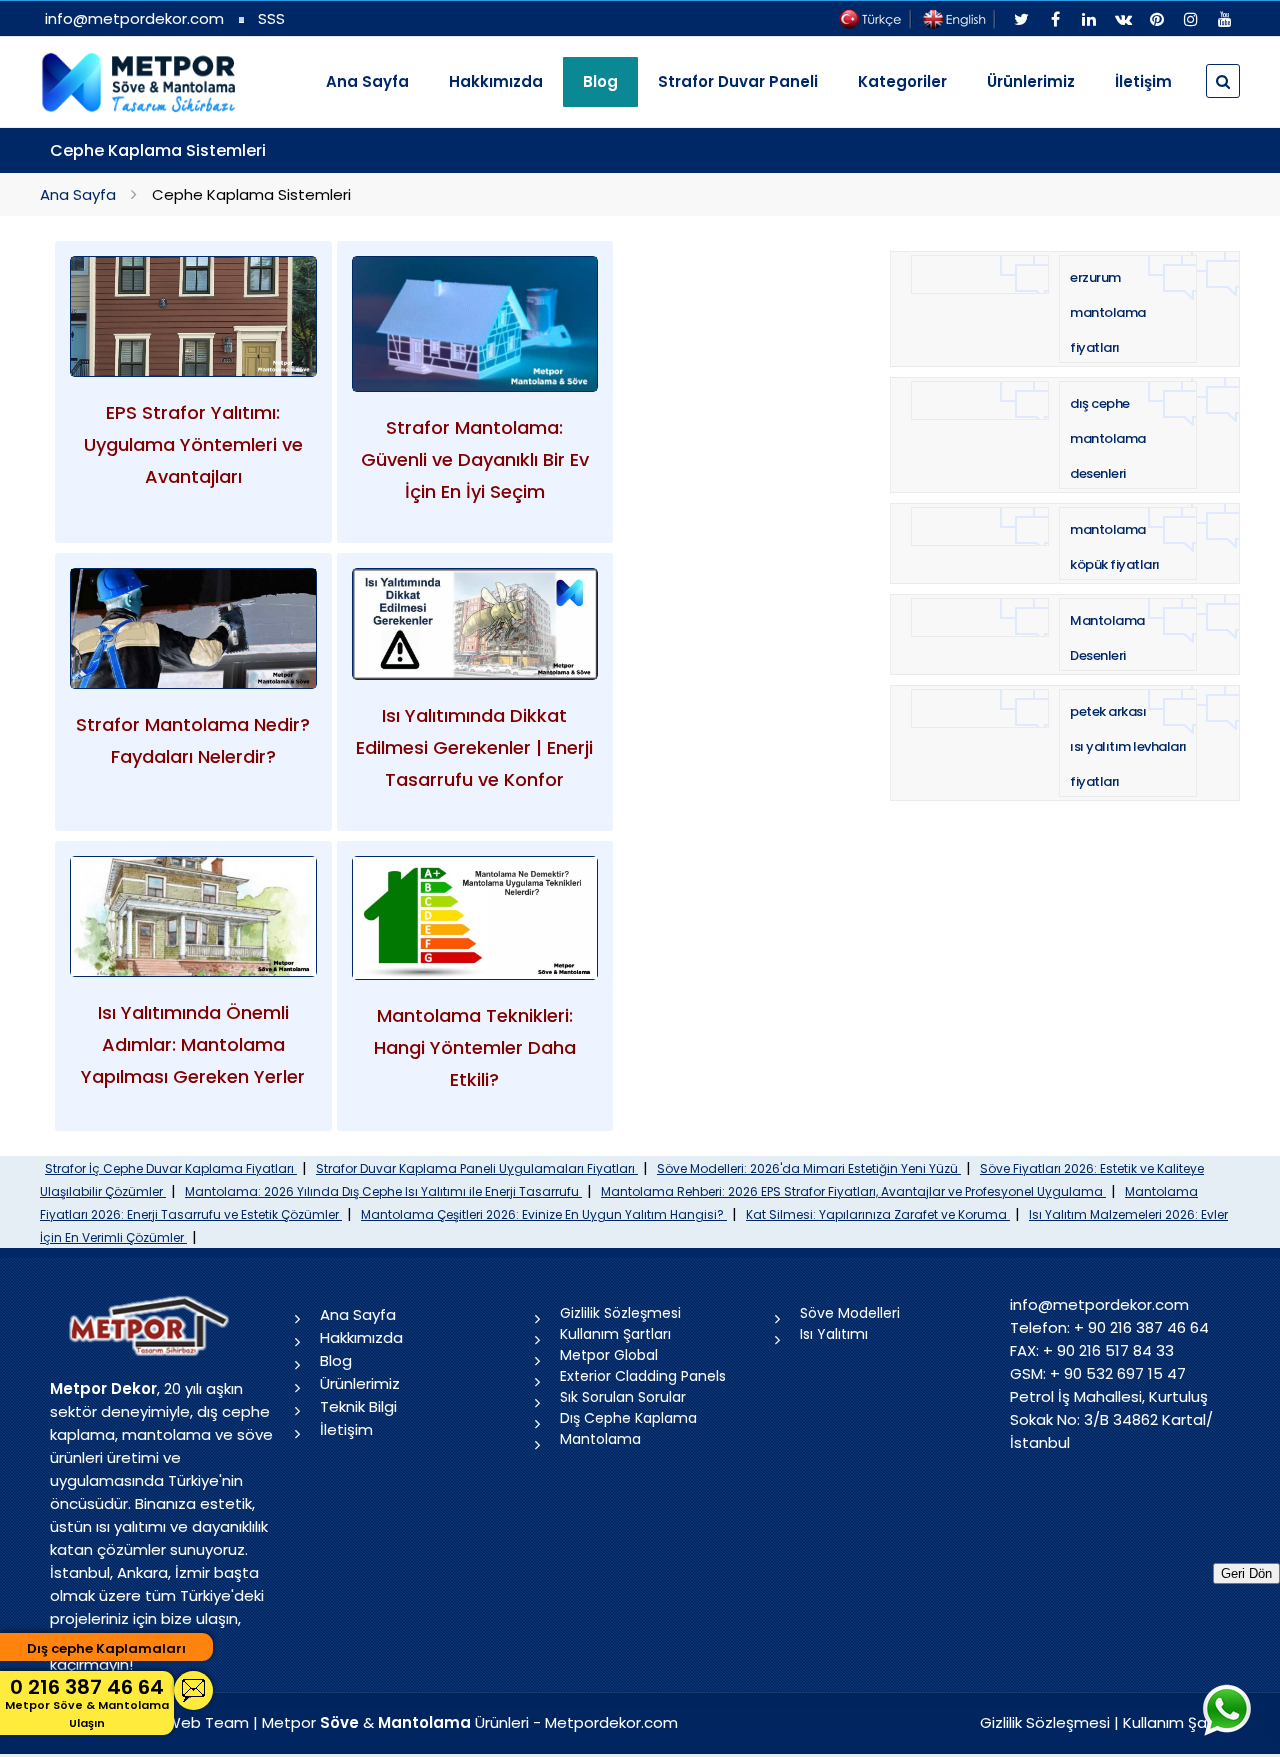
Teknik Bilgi (358, 1406)
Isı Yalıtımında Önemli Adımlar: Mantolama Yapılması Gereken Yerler (193, 1044)
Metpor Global (609, 1355)
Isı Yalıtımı (834, 1334)
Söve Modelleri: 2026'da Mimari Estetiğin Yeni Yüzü (809, 1168)
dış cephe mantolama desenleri (1108, 438)
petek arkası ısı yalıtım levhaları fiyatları (1128, 746)
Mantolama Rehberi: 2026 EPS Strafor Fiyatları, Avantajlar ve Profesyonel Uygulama (853, 1191)
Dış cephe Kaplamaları (106, 1648)
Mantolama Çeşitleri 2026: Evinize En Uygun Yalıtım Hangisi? (544, 1214)
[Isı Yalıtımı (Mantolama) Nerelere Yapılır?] (193, 916)
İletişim (1143, 81)
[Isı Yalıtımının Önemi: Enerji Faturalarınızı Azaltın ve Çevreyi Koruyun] (475, 624)
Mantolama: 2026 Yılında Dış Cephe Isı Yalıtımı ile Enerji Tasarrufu (383, 1191)
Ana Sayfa (367, 81)
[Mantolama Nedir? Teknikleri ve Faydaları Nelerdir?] (475, 918)
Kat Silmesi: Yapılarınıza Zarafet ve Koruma (878, 1214)
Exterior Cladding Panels (643, 1376)
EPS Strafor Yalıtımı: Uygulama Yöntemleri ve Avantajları (193, 444)
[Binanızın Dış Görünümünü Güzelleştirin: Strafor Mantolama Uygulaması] (193, 628)
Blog (336, 1360)
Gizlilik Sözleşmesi (620, 1313)
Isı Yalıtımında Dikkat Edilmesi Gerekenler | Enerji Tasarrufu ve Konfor (474, 747)
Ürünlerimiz (1031, 81)
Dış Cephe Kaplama (628, 1418)
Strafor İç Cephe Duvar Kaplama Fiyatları (171, 1168)
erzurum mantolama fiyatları (1108, 312)
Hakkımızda (496, 81)
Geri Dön (1246, 1573)
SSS (271, 18)
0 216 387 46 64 (87, 1702)
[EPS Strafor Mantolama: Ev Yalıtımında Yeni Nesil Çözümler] (475, 324)
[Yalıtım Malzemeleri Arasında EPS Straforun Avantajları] (193, 316)
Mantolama (600, 1439)
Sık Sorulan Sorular (623, 1397)
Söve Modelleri (850, 1313)
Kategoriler (902, 81)
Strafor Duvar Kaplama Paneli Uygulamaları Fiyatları (477, 1168)
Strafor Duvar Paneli (738, 81)
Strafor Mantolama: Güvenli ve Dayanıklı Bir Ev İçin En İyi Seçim (475, 459)
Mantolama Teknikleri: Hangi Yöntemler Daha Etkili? (475, 1047)
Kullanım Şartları (615, 1334)
